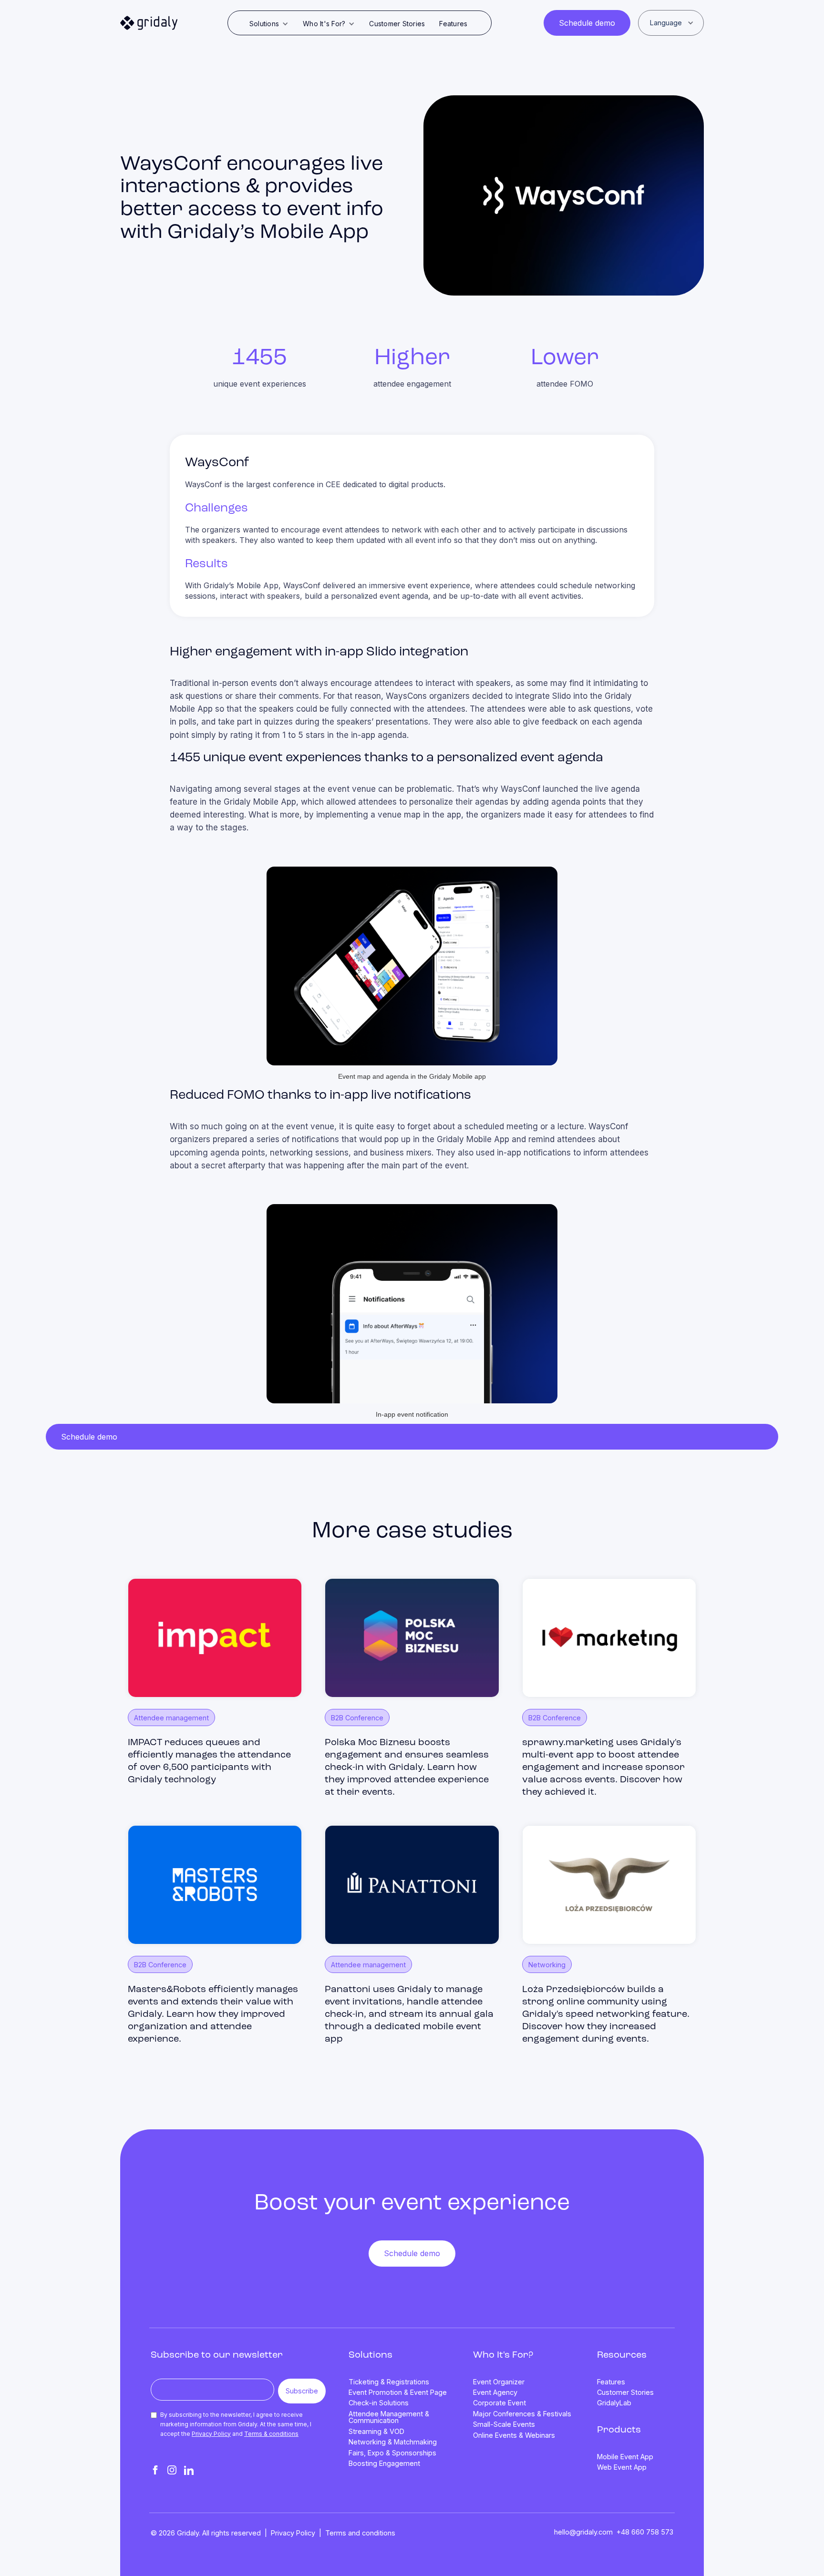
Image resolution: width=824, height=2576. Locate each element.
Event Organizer (499, 2382)
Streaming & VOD (376, 2432)
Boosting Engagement (384, 2464)
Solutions (371, 2355)
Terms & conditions (271, 2434)
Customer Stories (397, 24)
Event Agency (495, 2392)
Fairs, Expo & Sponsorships (392, 2453)
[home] (149, 23)
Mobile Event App (625, 2457)
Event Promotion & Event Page (398, 2392)
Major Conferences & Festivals (522, 2414)
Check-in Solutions (379, 2403)
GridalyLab (614, 2403)
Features (453, 24)
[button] (269, 24)
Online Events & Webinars (514, 2435)
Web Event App (622, 2467)
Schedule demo (587, 23)
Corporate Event (500, 2403)
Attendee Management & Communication (389, 2418)
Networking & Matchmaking (393, 2442)
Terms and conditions (360, 2533)
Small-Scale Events (504, 2424)
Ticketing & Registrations (389, 2382)
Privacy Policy (211, 2434)
